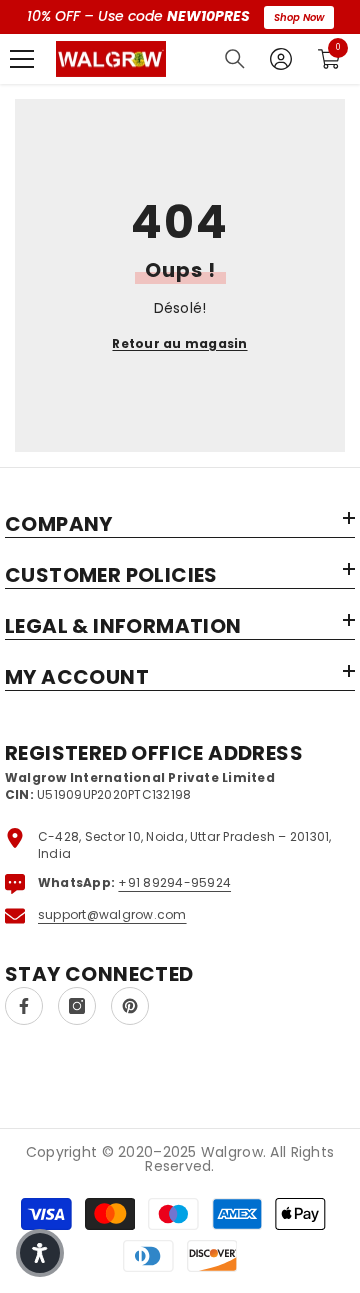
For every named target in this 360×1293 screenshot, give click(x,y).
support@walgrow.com (112, 914)
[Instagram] (77, 1006)
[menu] (22, 59)
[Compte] (281, 59)
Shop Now (299, 17)
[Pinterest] (130, 1006)
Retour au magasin (179, 343)
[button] (40, 1253)
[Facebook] (24, 1006)
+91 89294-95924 (174, 882)
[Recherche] (235, 59)
